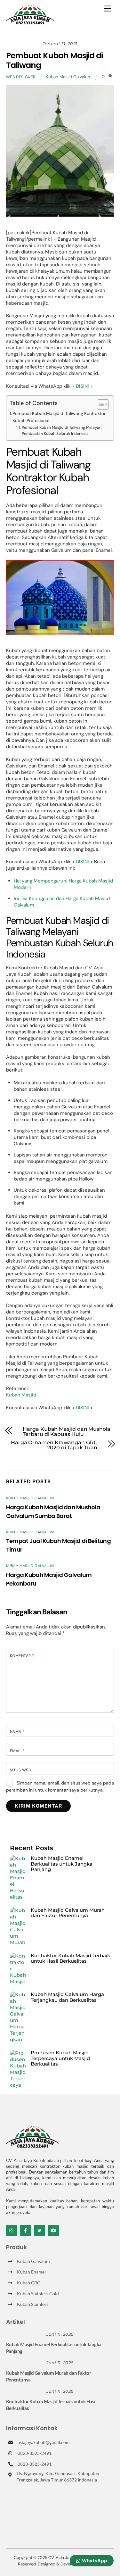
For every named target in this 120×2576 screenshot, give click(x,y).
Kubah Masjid (21, 1395)
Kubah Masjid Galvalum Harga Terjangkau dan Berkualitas (67, 1997)
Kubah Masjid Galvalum (69, 77)
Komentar (22, 1656)
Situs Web (20, 1770)
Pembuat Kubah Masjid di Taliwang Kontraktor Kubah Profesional (59, 417)
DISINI (82, 386)
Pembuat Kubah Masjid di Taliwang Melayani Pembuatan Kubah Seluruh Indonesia (62, 431)
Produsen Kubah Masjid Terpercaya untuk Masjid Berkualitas (60, 2058)
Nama (17, 1732)
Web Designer (21, 77)
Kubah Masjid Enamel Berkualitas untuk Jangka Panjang (62, 1864)
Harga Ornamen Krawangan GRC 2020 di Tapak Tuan (54, 1445)
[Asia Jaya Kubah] (30, 22)
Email (17, 1751)
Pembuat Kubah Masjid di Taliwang (54, 60)
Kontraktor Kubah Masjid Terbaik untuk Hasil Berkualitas (70, 1958)
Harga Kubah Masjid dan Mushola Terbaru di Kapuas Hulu (67, 1432)
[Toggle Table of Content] (100, 404)
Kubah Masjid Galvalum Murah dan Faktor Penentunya (68, 1913)
